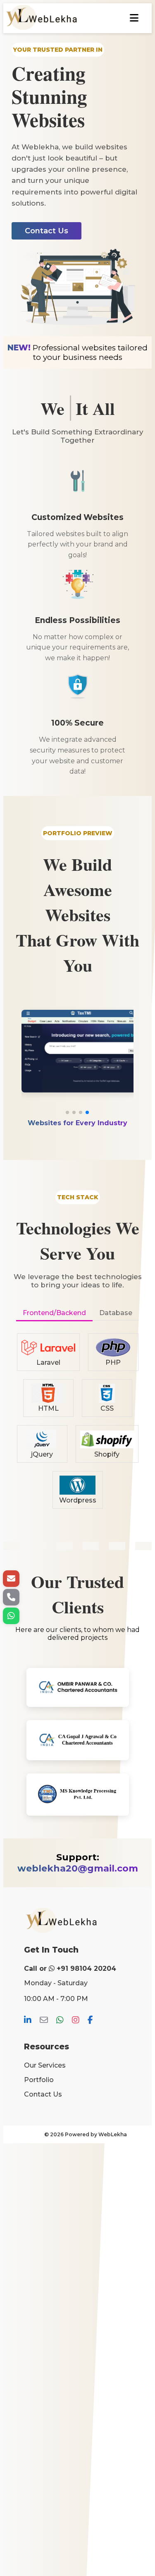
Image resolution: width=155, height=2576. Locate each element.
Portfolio (39, 2080)
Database (116, 1313)
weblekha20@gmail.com (78, 1868)
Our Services (45, 2065)
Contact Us (43, 2094)
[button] (67, 1112)
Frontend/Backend (54, 1313)
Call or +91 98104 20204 (70, 1969)
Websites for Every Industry (77, 1123)
